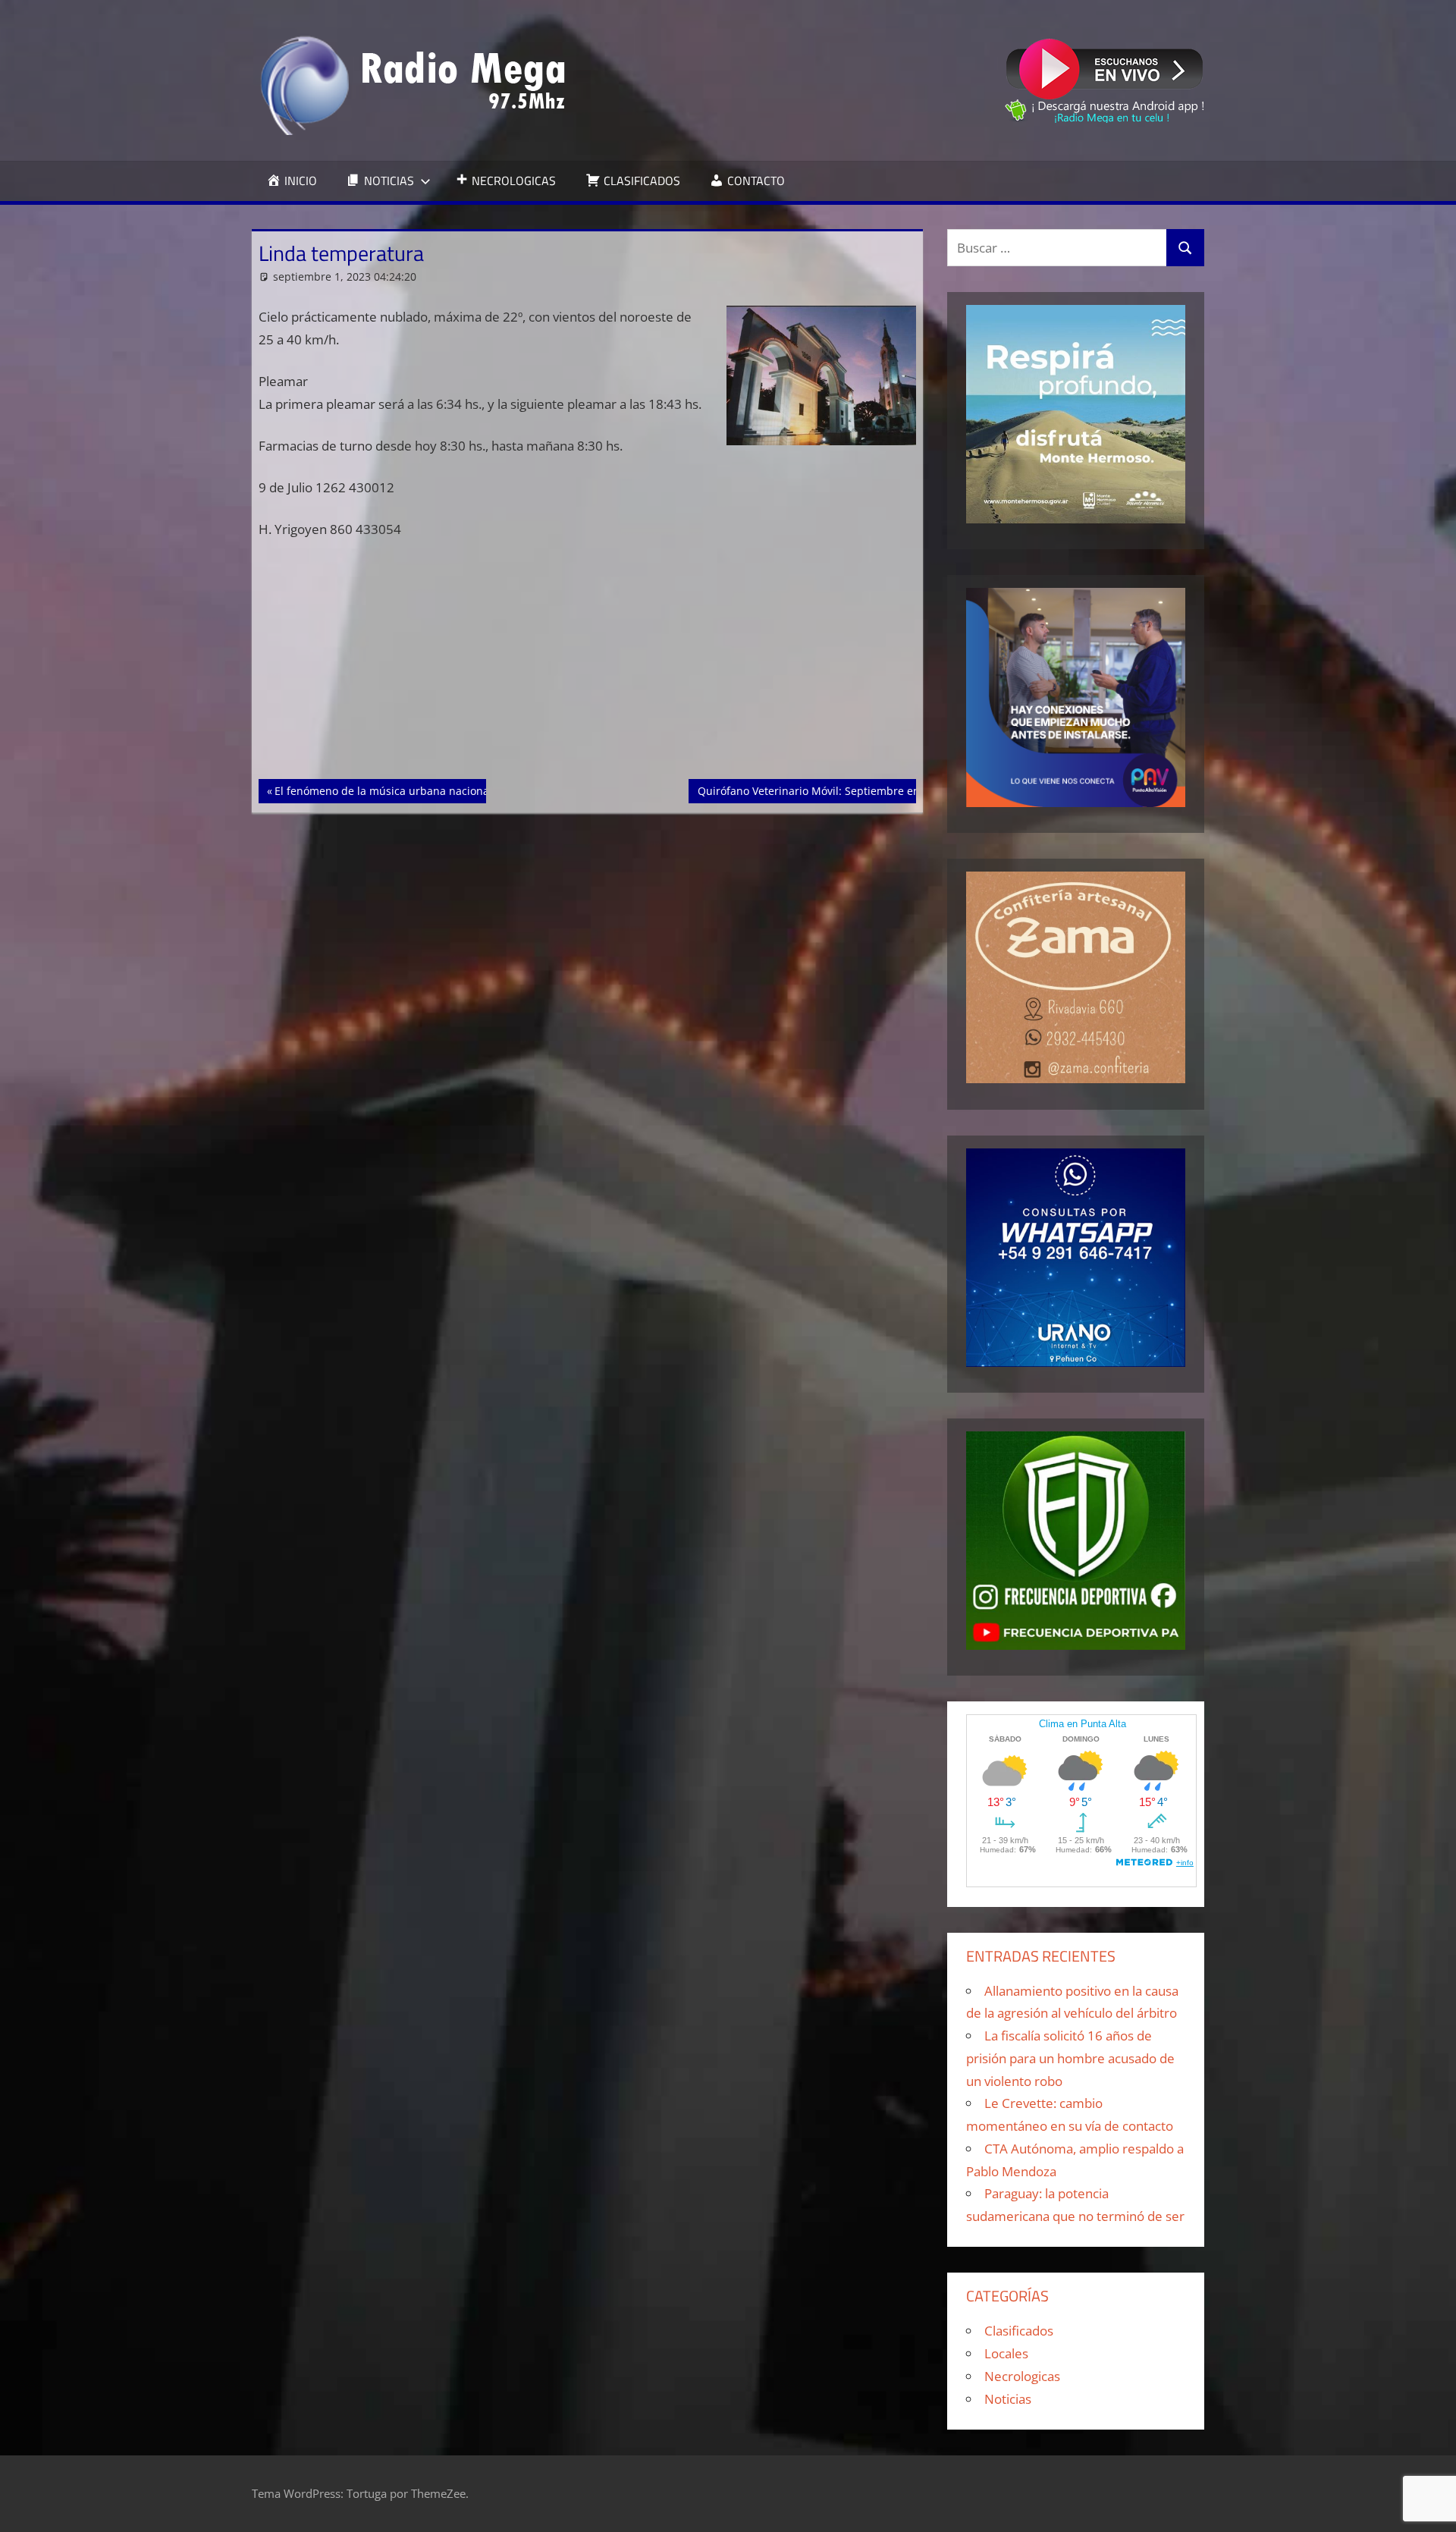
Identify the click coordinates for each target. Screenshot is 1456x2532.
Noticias (1008, 2399)
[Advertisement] (588, 667)
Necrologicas (1022, 2376)
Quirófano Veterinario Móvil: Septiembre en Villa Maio (835, 790)
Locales (1006, 2353)
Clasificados (1019, 2331)
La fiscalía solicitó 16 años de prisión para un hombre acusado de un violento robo (1070, 2058)
